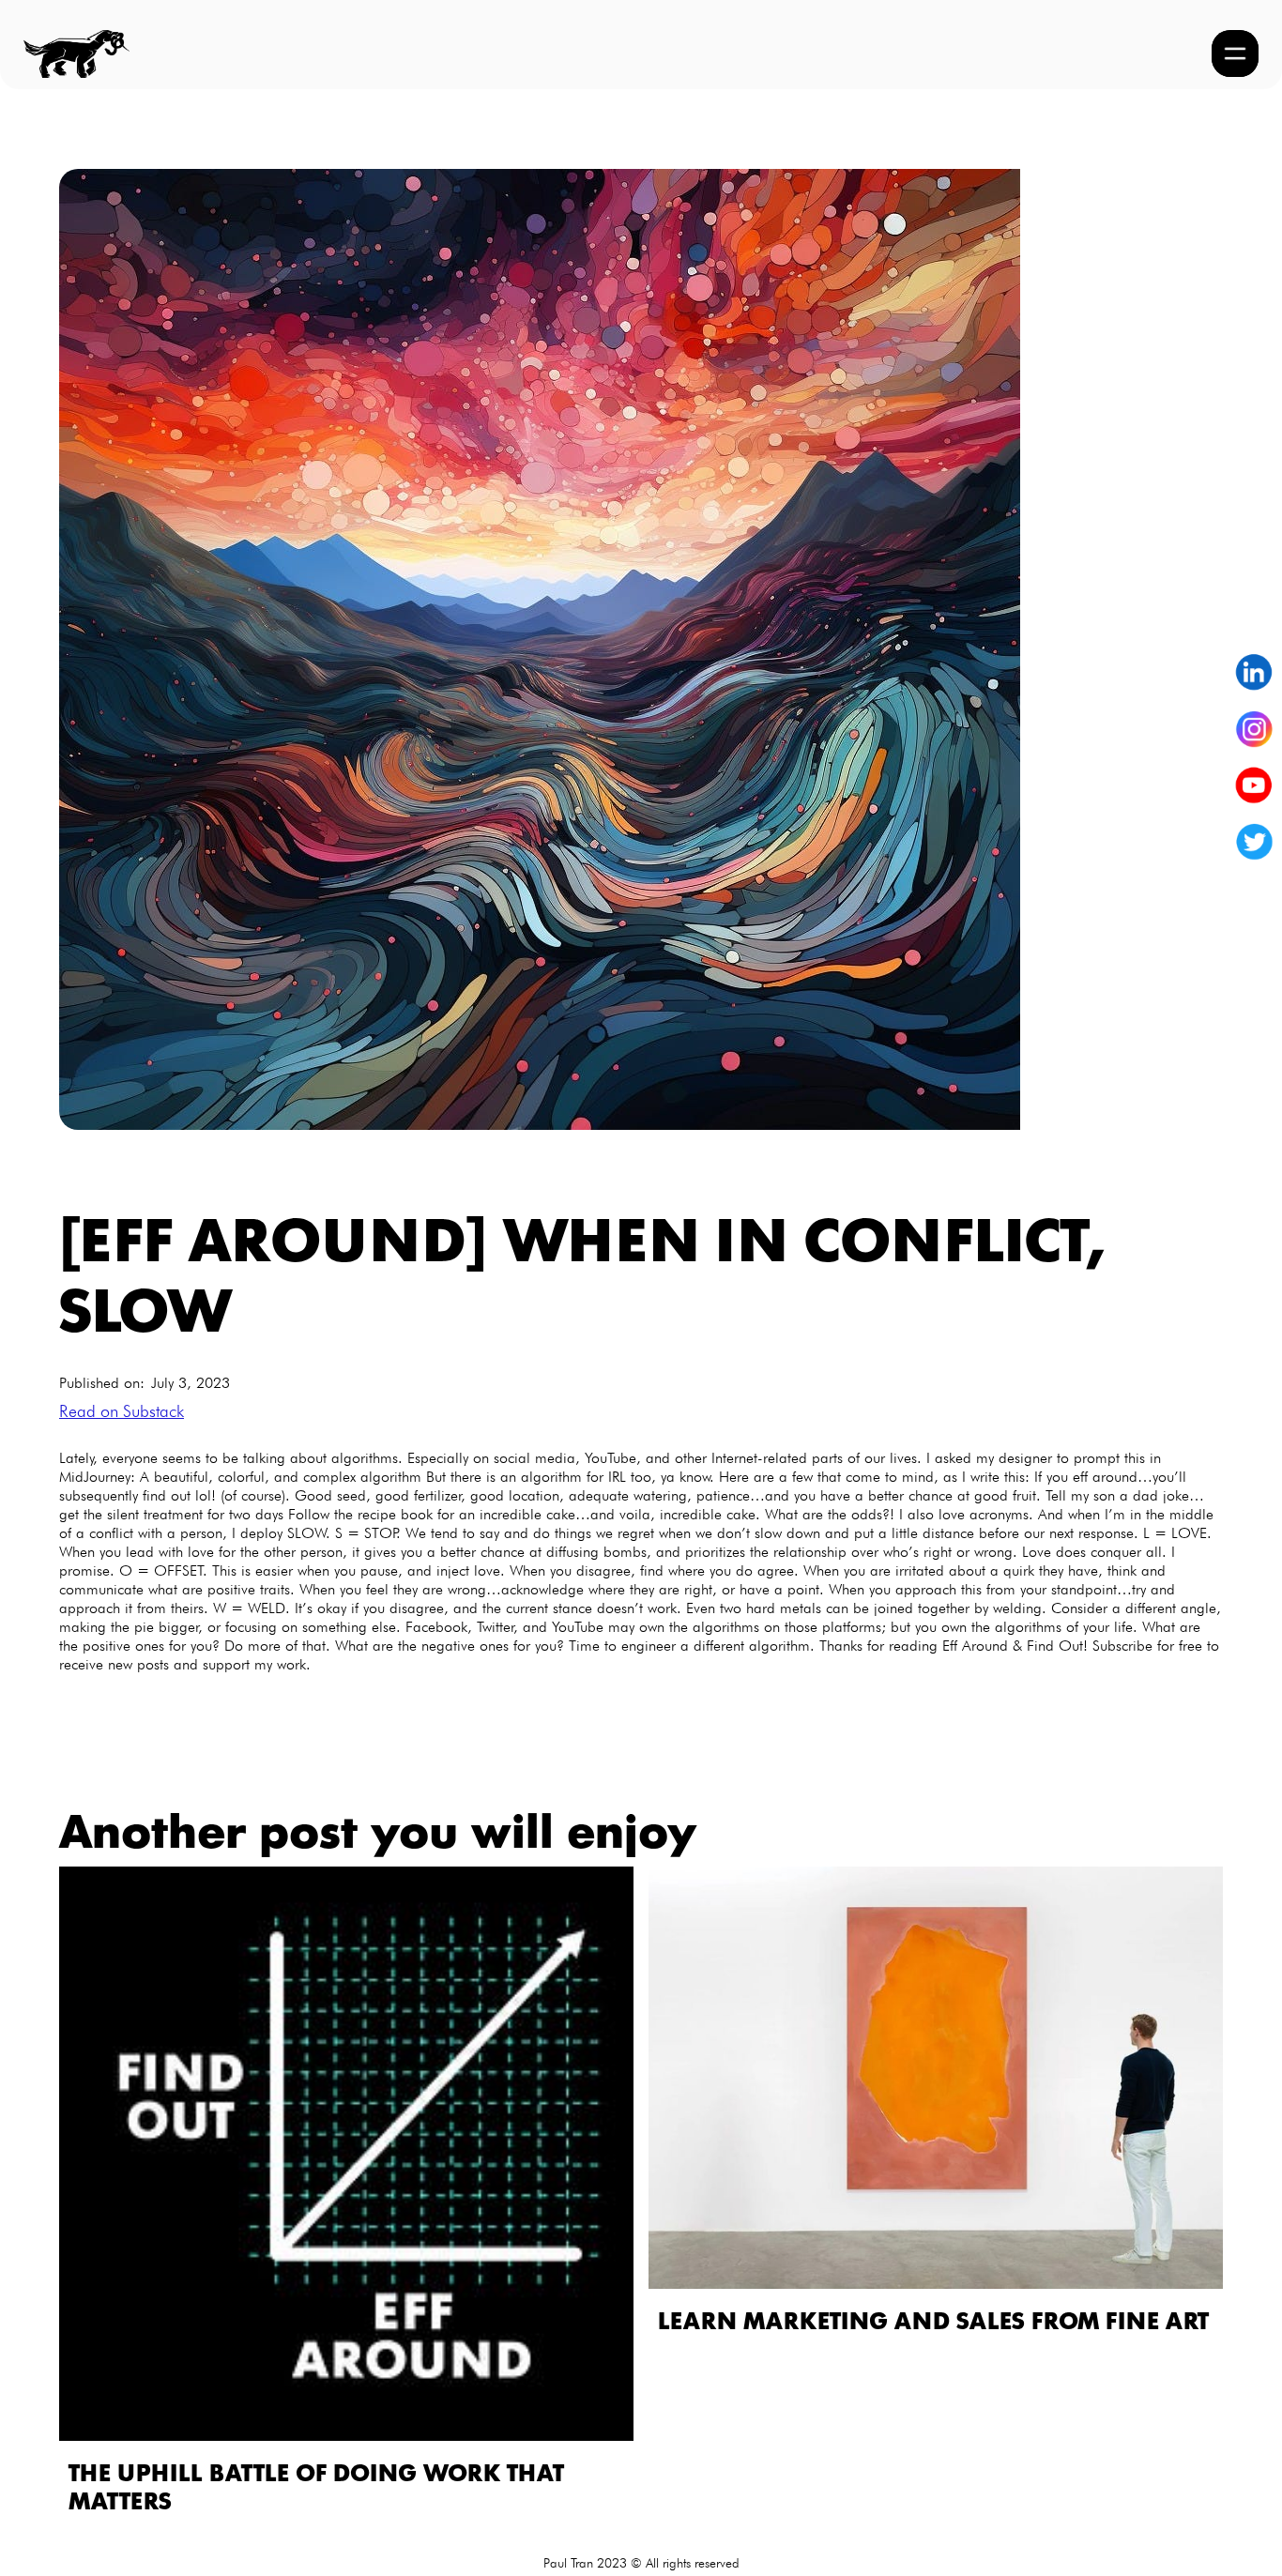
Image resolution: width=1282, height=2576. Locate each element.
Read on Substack (122, 1411)
